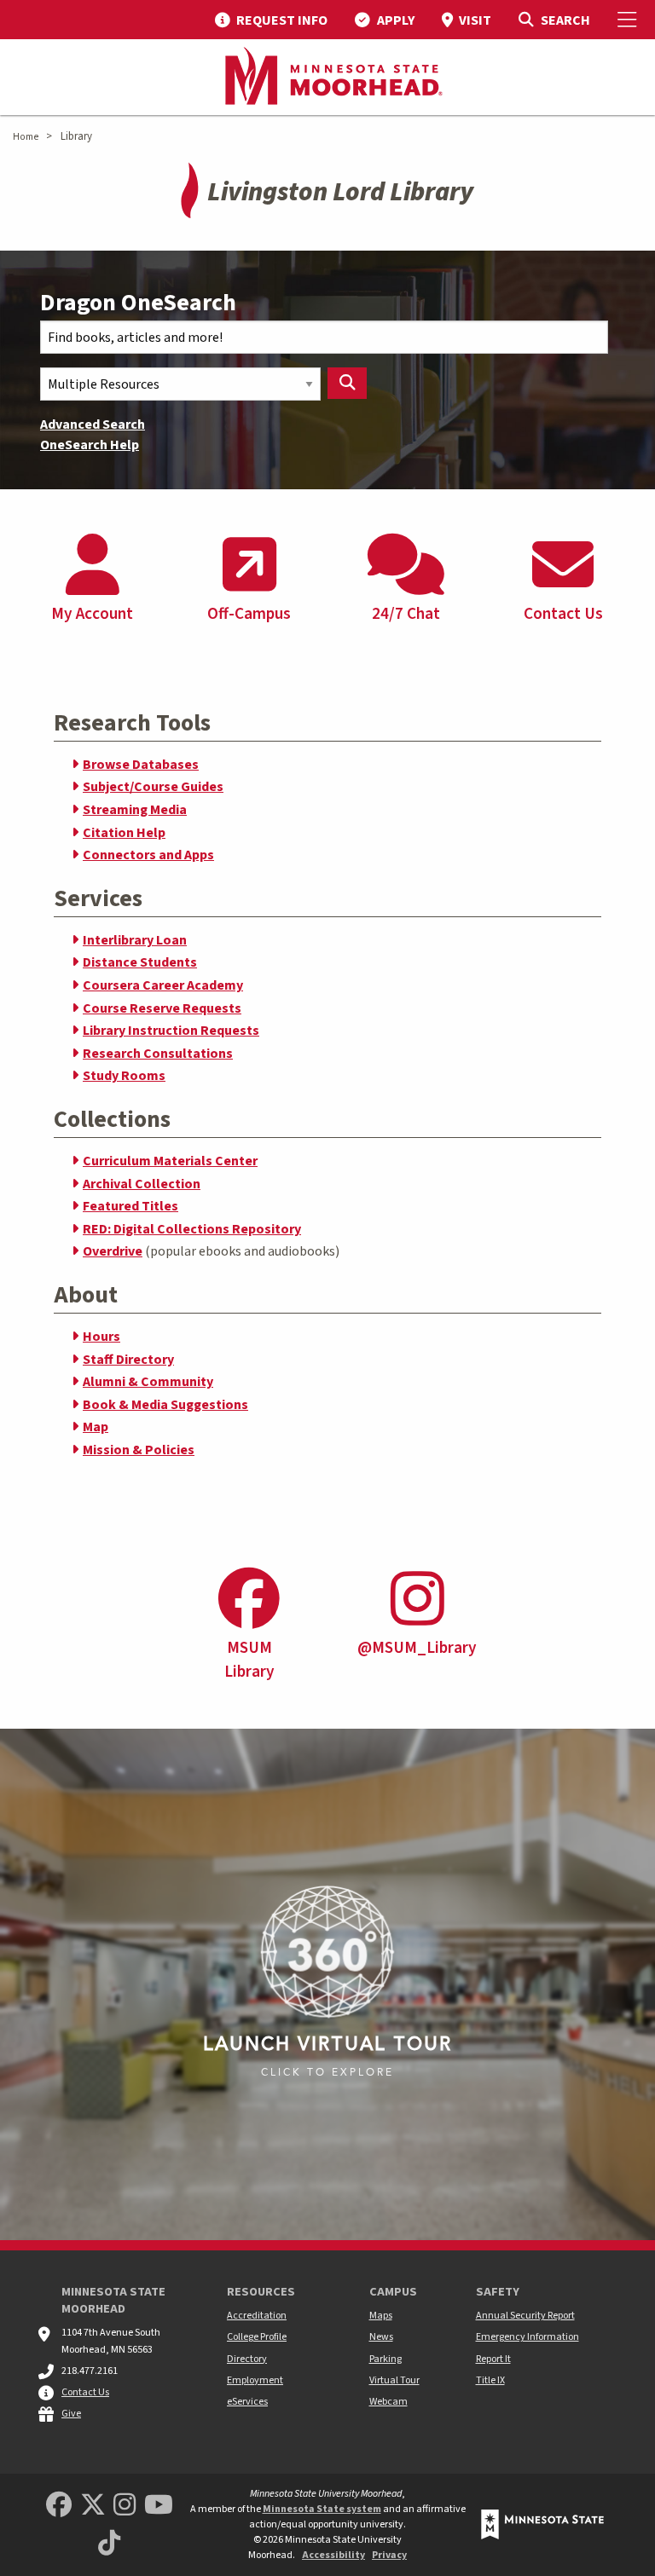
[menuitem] (271, 20)
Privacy (389, 2555)
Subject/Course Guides (153, 787)
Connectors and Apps (148, 855)
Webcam (388, 2402)
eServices (247, 2402)
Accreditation (257, 2316)
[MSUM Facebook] (59, 2506)
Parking (385, 2359)
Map (96, 1427)
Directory (247, 2359)
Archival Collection (142, 1184)
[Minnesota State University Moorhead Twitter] (93, 2506)
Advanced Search (93, 425)
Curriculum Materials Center (170, 1161)
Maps (381, 2316)
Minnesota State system (322, 2509)
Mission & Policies (139, 1450)
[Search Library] (347, 383)
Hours (101, 1337)
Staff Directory (128, 1360)
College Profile (257, 2337)
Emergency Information (527, 2337)
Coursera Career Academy (163, 985)
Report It (493, 2359)
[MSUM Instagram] (125, 2506)
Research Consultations (158, 1054)
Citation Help (124, 833)
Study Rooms (124, 1076)
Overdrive (113, 1251)
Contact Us (85, 2392)
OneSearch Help (90, 445)
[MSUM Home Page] (327, 78)
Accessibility (333, 2555)
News (381, 2337)
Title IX (490, 2380)
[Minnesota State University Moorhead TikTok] (109, 2544)
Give (71, 2414)
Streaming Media (135, 810)
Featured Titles (130, 1206)
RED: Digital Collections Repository (192, 1229)
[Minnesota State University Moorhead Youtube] (159, 2506)
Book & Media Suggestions (165, 1405)
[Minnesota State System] (542, 2524)
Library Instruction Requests (171, 1031)
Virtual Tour (394, 2380)
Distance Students (140, 962)
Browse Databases (141, 765)
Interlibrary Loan (135, 940)
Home (26, 137)
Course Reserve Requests (162, 1008)
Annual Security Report (525, 2316)
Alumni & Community (148, 1382)
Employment (255, 2380)
